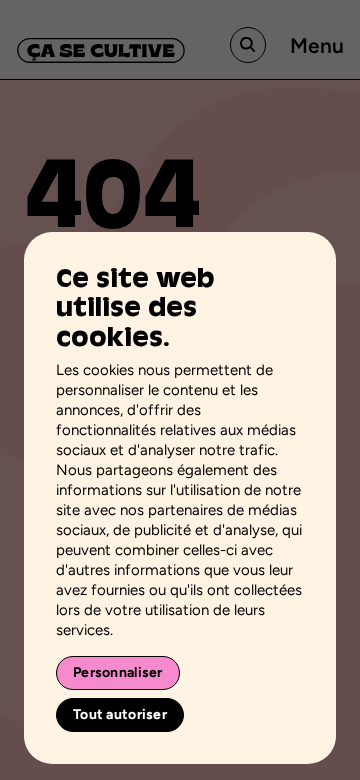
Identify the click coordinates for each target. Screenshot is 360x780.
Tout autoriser (120, 714)
